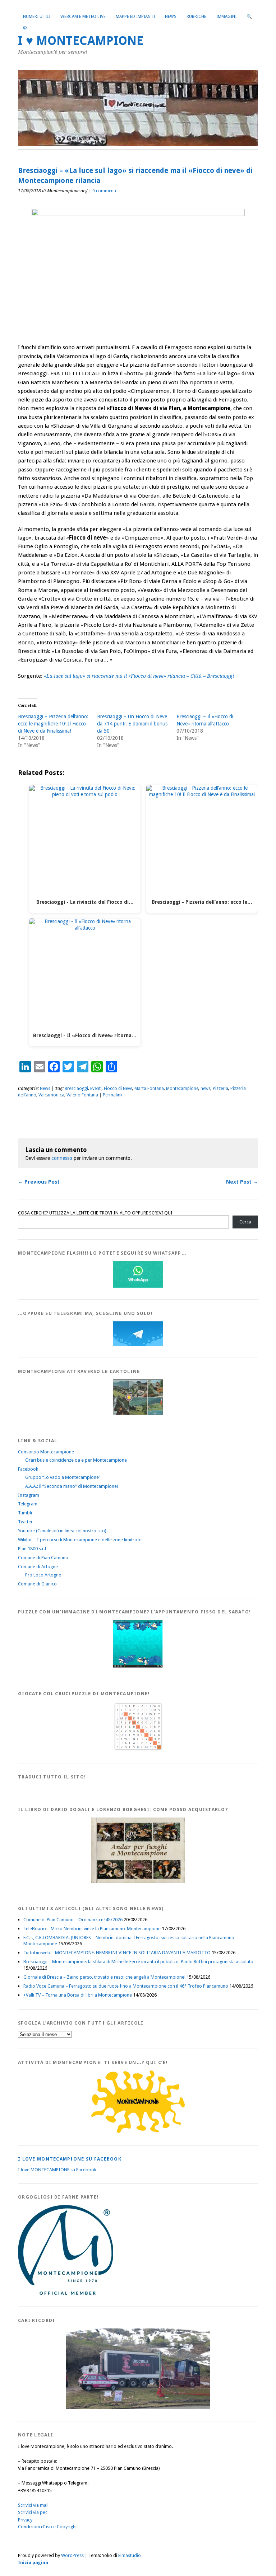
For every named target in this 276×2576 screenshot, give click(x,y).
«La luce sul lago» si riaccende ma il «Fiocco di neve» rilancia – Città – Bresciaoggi (139, 676)
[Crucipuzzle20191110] (138, 1750)
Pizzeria (220, 1089)
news (206, 1089)
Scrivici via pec (33, 2512)
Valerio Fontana (82, 1095)
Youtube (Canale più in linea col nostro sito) (62, 1531)
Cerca (245, 1222)
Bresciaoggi (76, 1089)
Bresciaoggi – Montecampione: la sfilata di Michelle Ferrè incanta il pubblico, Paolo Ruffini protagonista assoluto (138, 1962)
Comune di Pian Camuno (43, 1558)
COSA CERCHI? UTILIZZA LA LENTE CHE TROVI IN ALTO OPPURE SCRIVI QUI (95, 1213)
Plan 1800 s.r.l (32, 1549)
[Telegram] (138, 1344)
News (171, 17)
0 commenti (104, 191)
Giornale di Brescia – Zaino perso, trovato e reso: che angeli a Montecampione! (104, 1977)
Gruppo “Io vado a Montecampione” (63, 1477)
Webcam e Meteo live (83, 17)
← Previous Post (39, 1182)
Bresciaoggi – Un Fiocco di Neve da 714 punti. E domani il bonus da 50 (132, 724)
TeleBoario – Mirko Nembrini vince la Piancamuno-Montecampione (92, 1929)
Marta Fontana (149, 1089)
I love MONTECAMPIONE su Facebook (70, 2159)
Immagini (226, 17)
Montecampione (182, 1089)
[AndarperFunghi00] (138, 1881)
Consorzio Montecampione (46, 1452)
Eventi (96, 1089)
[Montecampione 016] (138, 2408)
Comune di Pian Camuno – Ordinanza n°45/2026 (73, 1920)
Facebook (28, 1469)
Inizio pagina (33, 2563)
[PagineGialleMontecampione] (138, 2132)
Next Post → (242, 1182)
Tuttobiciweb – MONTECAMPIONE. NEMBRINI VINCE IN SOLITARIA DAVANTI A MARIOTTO (117, 1953)
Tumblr (25, 1513)
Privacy (25, 2520)
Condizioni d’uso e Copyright (47, 2527)
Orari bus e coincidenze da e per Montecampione (76, 1460)
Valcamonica (51, 1095)
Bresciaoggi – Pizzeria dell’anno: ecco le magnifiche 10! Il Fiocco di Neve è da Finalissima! (53, 724)
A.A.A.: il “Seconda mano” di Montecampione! (72, 1486)
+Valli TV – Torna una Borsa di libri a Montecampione (78, 1995)
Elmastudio (130, 2555)
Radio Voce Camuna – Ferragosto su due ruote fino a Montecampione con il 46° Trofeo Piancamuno (126, 1986)
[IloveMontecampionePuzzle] (138, 1666)
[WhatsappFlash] (138, 1286)
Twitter (25, 1522)
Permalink (113, 1095)
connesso (62, 1158)
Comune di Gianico (37, 1584)
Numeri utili (37, 17)
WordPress (72, 2555)
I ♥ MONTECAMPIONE (81, 41)
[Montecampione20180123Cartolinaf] (138, 1413)
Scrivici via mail (33, 2505)
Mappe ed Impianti (135, 17)
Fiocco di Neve (118, 1089)
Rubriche (196, 17)
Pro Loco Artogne (43, 1575)
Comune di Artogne (38, 1567)
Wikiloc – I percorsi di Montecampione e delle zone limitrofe (80, 1540)
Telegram (28, 1504)
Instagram (29, 1495)
